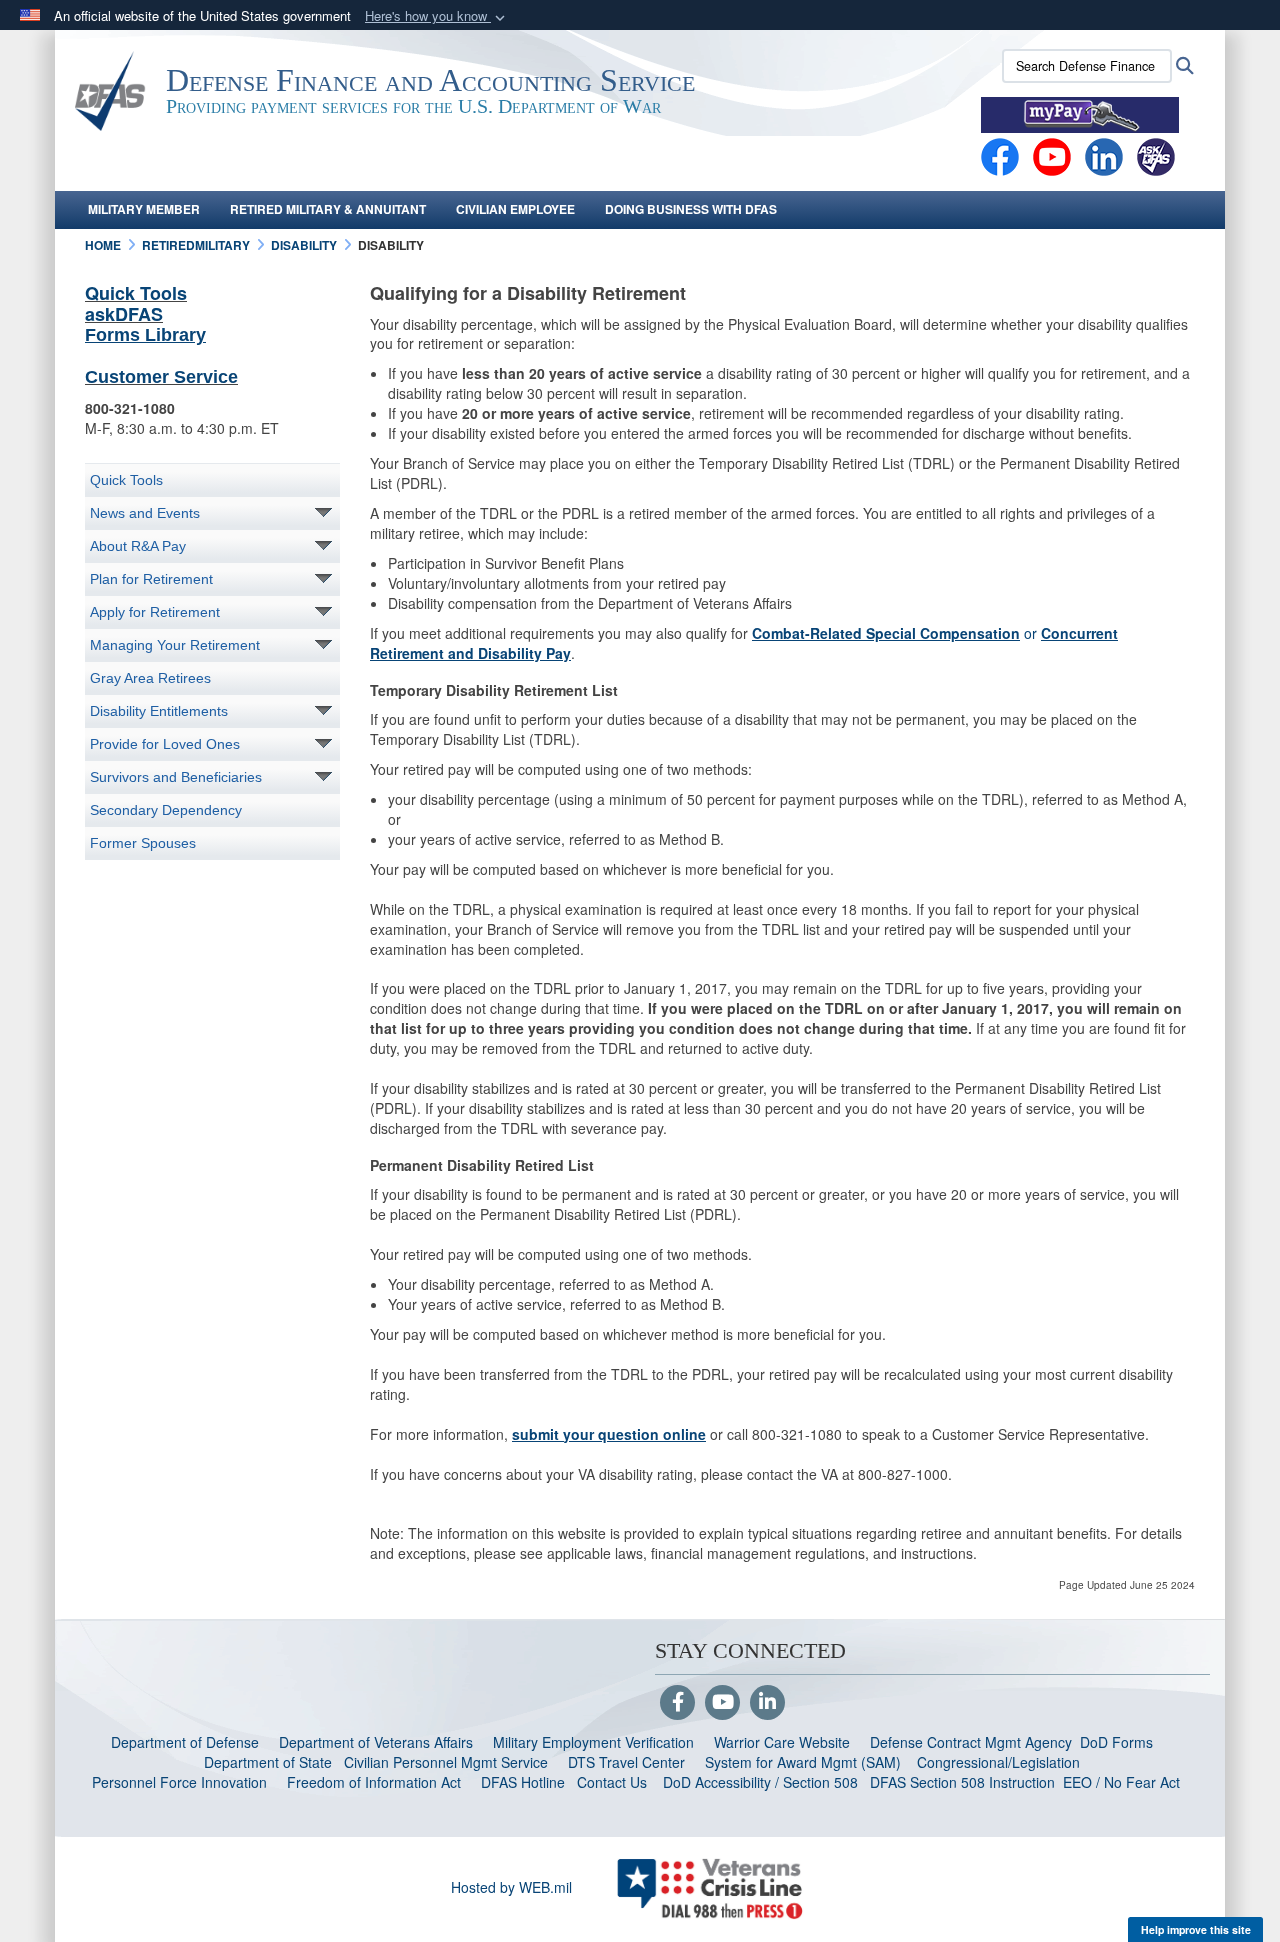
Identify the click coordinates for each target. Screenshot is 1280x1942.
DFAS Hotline (523, 1782)
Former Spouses (143, 843)
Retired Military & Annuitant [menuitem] (328, 209)
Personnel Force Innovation (179, 1782)
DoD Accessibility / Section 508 (760, 1782)
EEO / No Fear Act (1123, 1782)
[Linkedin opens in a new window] (1104, 155)
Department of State (268, 1762)
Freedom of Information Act (374, 1782)
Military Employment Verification (593, 1742)
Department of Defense (185, 1742)
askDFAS (124, 314)
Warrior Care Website (782, 1742)
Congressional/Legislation (998, 1762)
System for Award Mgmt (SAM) (805, 1762)
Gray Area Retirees (150, 678)
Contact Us (612, 1782)
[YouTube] (722, 1703)
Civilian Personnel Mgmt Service (450, 1762)
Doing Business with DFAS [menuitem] (691, 209)
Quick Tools (136, 293)
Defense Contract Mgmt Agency (971, 1742)
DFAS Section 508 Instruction (962, 1782)
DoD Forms (1118, 1742)
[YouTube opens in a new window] (1052, 155)
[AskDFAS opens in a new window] (1156, 155)
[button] (437, 16)
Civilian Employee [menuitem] (515, 209)
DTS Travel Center (626, 1762)
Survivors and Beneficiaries (176, 777)
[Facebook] (1000, 155)
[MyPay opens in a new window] (1080, 113)
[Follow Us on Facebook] (677, 1703)
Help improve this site (1196, 1929)
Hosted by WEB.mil (511, 1887)
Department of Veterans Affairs (376, 1742)
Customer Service (161, 377)
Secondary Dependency (166, 810)
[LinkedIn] (767, 1703)
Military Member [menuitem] (144, 209)
